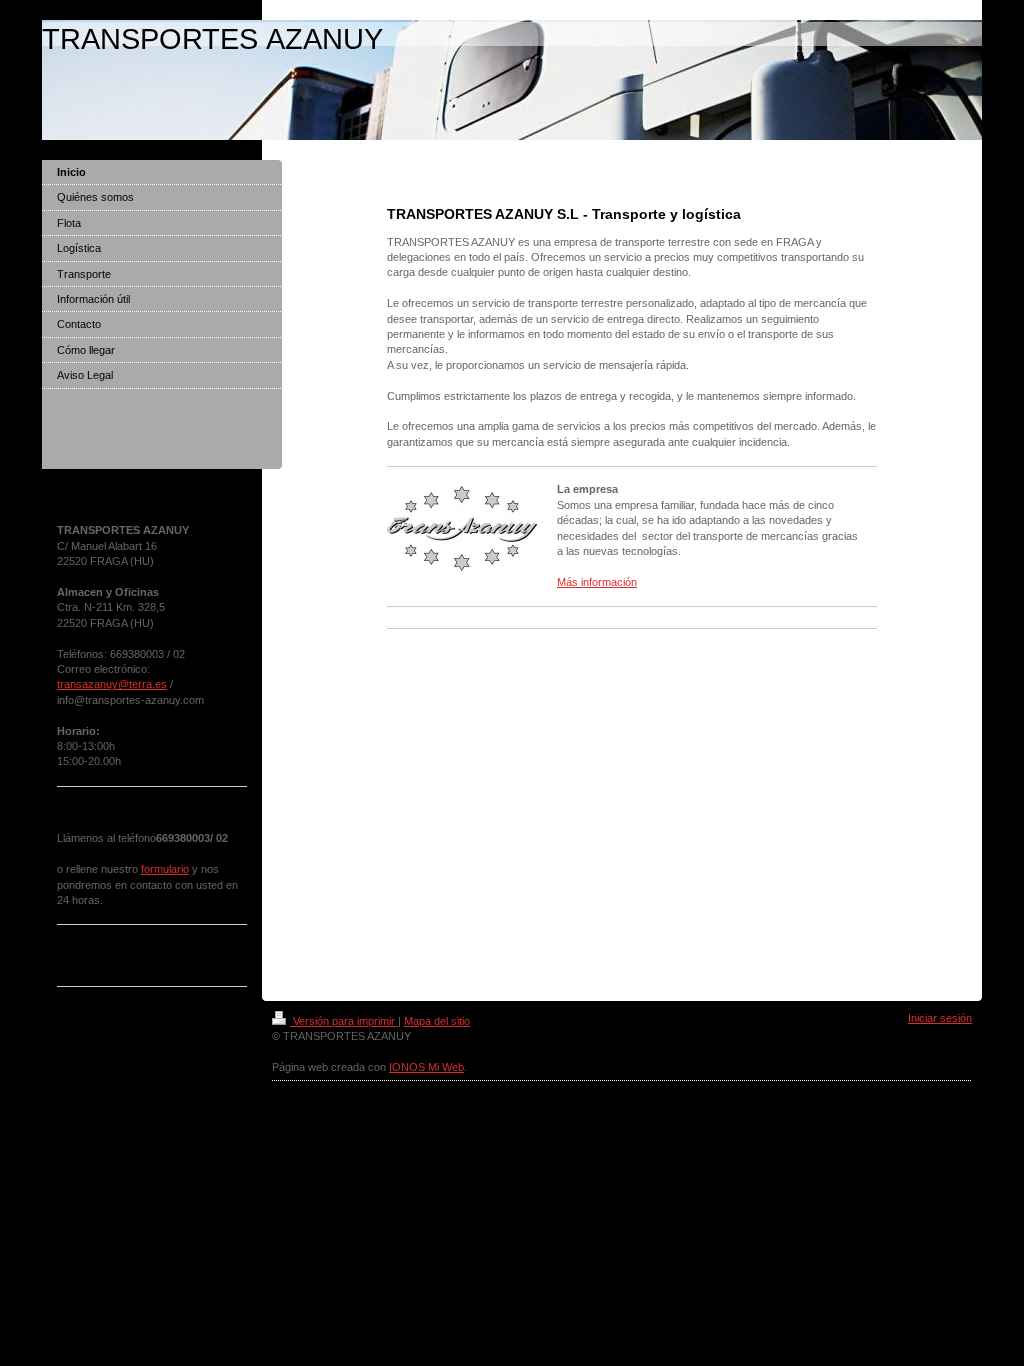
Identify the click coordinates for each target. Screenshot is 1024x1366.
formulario (165, 869)
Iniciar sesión (940, 1018)
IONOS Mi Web (426, 1067)
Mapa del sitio (437, 1021)
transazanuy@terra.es (112, 684)
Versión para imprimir (344, 1021)
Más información (597, 582)
